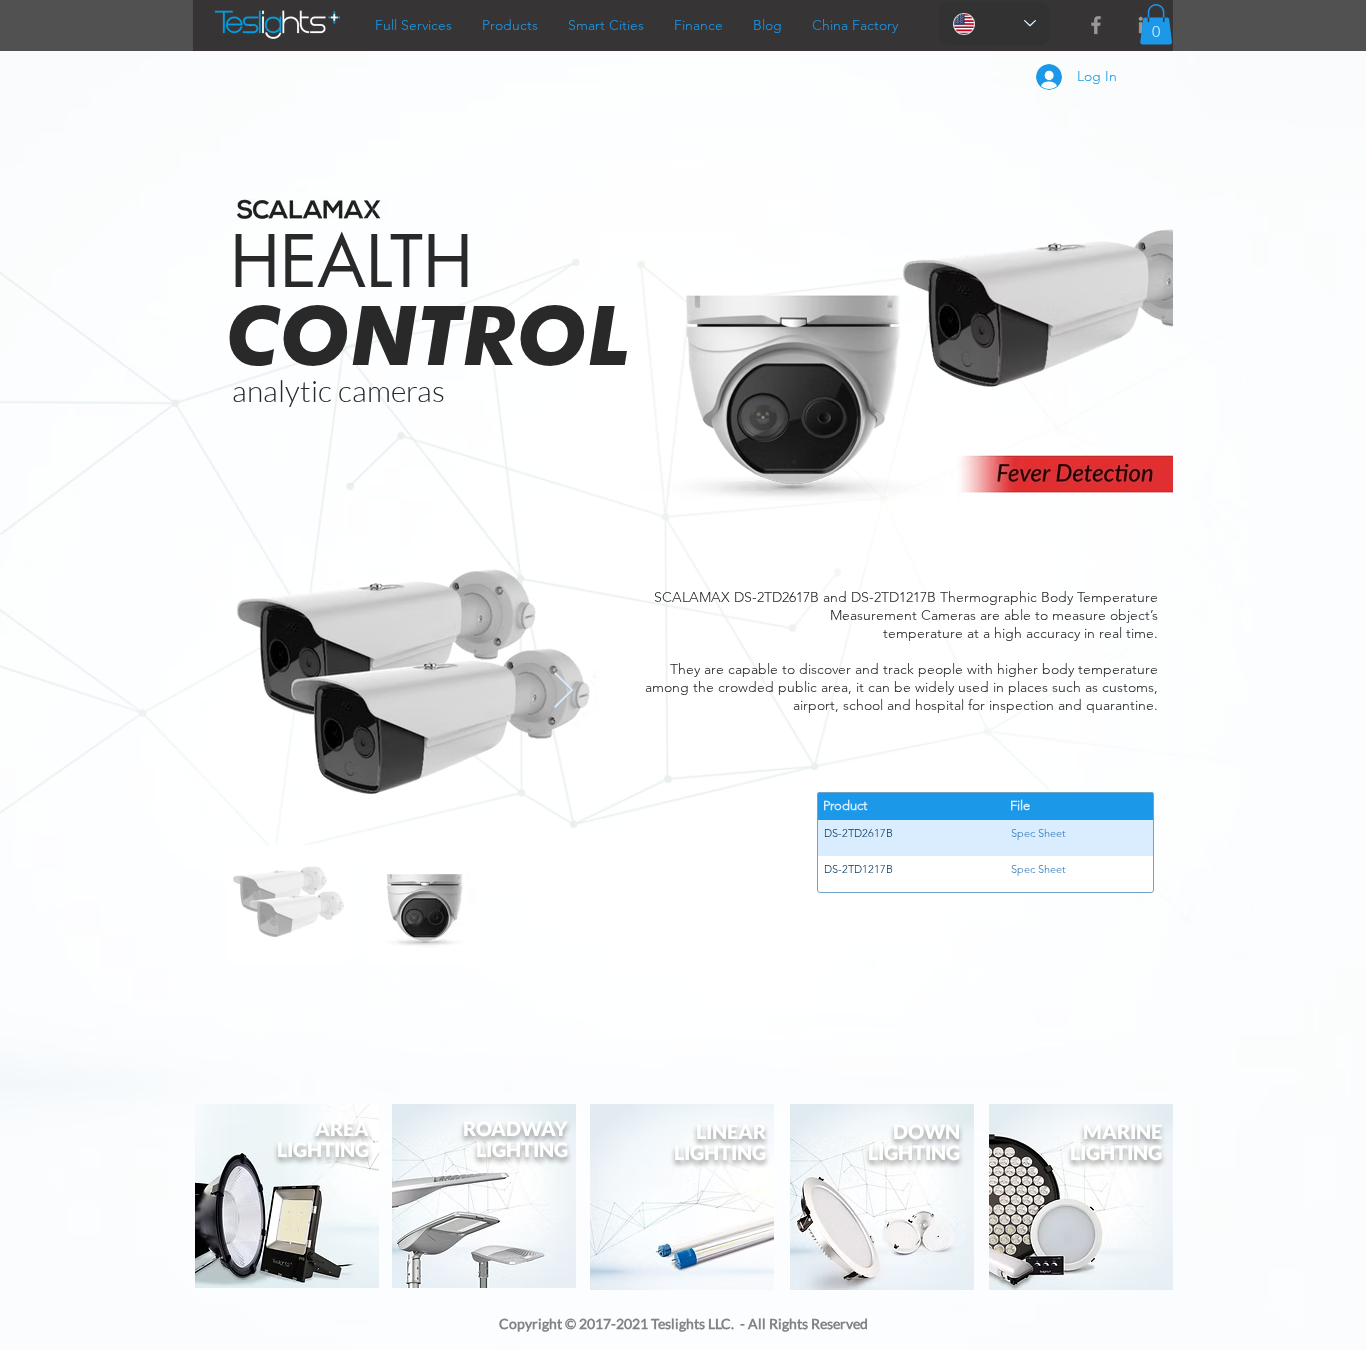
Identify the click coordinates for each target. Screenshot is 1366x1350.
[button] (1156, 24)
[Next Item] (563, 691)
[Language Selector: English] (994, 23)
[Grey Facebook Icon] (1096, 25)
